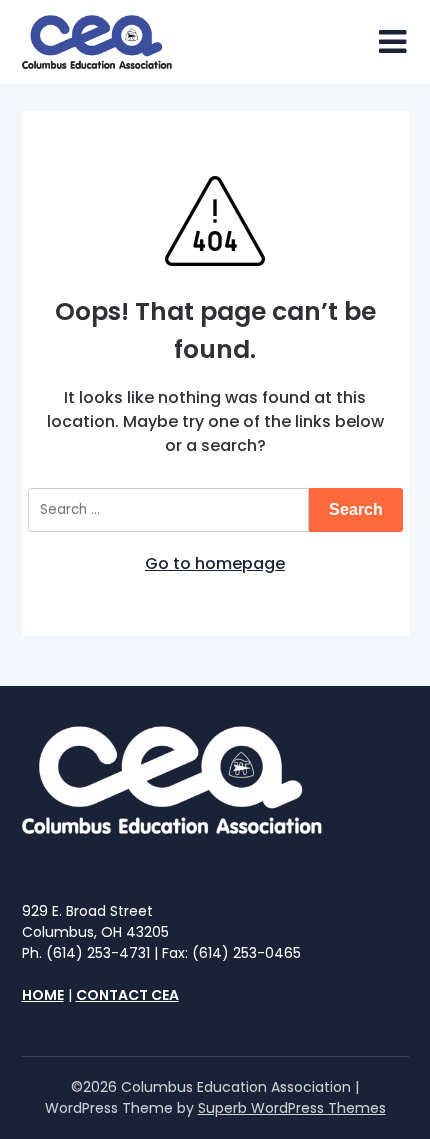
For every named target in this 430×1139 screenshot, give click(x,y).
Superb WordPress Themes (292, 1108)
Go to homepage (215, 563)
